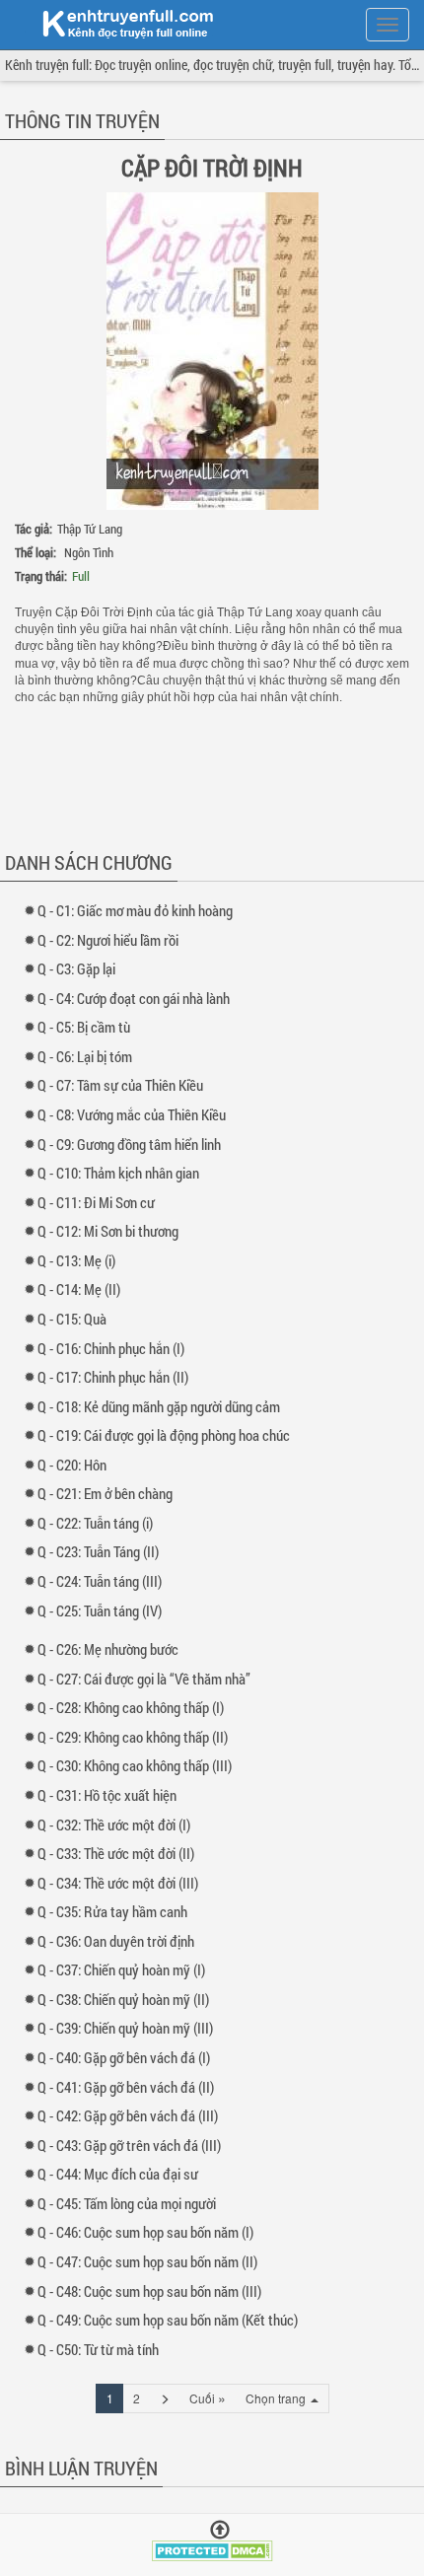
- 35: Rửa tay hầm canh (117, 1911)
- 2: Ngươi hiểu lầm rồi (112, 940)
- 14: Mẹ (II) (83, 1289)
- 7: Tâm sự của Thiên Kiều (125, 1085)
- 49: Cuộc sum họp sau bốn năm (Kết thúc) (172, 2320)
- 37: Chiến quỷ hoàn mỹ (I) (126, 1969)
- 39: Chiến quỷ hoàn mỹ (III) (130, 2028)
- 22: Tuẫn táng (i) (100, 1523)
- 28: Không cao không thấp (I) (135, 1707)
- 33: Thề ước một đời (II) (120, 1853)
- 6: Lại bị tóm (89, 1056)
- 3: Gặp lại (81, 968)
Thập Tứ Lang (90, 529)
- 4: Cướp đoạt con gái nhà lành (138, 998)
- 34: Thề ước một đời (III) (122, 1883)
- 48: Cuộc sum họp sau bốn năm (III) (154, 2291)
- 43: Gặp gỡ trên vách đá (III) (134, 2145)
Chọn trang (277, 2398)
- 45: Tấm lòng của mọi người (131, 2203)
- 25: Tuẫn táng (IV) (104, 1610)
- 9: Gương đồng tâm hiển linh (134, 1144)
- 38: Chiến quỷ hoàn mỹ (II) (128, 1999)
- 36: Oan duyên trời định (120, 1941)
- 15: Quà (76, 1319)
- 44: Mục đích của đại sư (122, 2174)
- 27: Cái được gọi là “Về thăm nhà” (148, 1679)
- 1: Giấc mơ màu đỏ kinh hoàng (140, 910)
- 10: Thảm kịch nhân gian (123, 1173)
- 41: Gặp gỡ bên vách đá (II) (130, 2087)
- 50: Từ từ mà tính (103, 2349)
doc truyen (116, 23)
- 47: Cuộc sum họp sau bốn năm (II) (152, 2261)
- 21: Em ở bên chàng (109, 1493)
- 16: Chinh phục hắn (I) (115, 1348)
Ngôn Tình (89, 552)
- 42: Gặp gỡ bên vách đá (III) (132, 2115)
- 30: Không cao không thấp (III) (139, 1765)
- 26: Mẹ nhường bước (112, 1649)
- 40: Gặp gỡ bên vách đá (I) (128, 2057)
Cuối (208, 2397)
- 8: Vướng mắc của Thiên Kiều (136, 1114)
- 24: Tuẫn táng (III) (104, 1581)
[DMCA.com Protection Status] (212, 2549)
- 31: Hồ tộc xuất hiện (111, 1795)
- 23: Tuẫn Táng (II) (103, 1551)
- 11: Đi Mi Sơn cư (101, 1202)
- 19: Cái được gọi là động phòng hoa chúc (168, 1435)
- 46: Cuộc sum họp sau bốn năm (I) (150, 2232)
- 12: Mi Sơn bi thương (112, 1231)
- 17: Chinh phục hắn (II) (117, 1377)
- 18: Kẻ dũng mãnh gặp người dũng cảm (163, 1406)
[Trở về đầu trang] (220, 2530)
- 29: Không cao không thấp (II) (137, 1737)
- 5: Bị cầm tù (88, 1027)
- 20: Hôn (76, 1465)
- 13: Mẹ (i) (81, 1260)
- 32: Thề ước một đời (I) (118, 1825)
